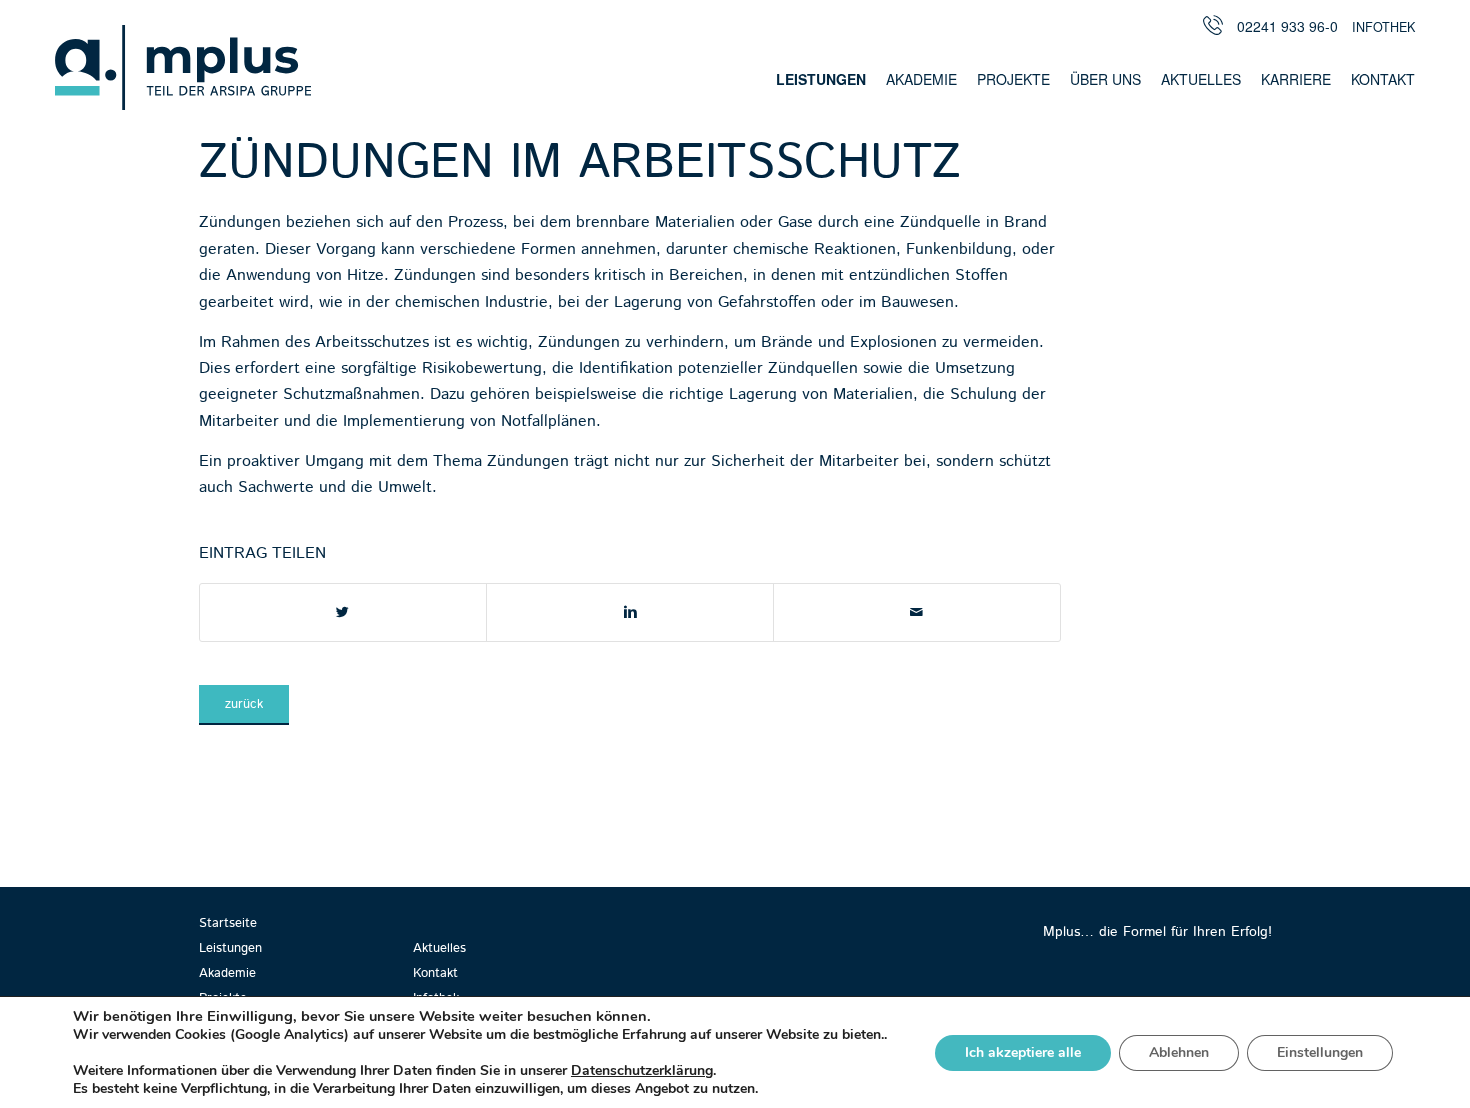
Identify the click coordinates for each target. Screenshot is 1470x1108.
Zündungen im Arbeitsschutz (580, 163)
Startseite (228, 923)
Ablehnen (1179, 1052)
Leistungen (230, 948)
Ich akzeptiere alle (1023, 1052)
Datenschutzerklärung (642, 1070)
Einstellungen (1320, 1052)
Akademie (227, 973)
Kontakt (435, 973)
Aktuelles (439, 948)
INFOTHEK (1383, 27)
